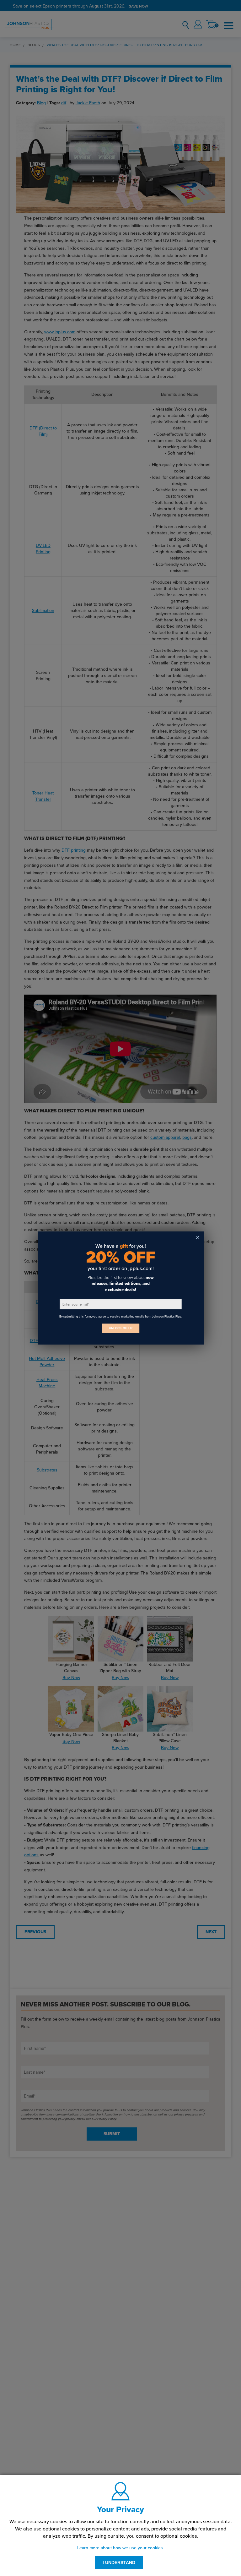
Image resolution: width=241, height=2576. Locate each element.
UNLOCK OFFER (120, 1328)
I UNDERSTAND (119, 2562)
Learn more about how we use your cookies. (120, 2548)
